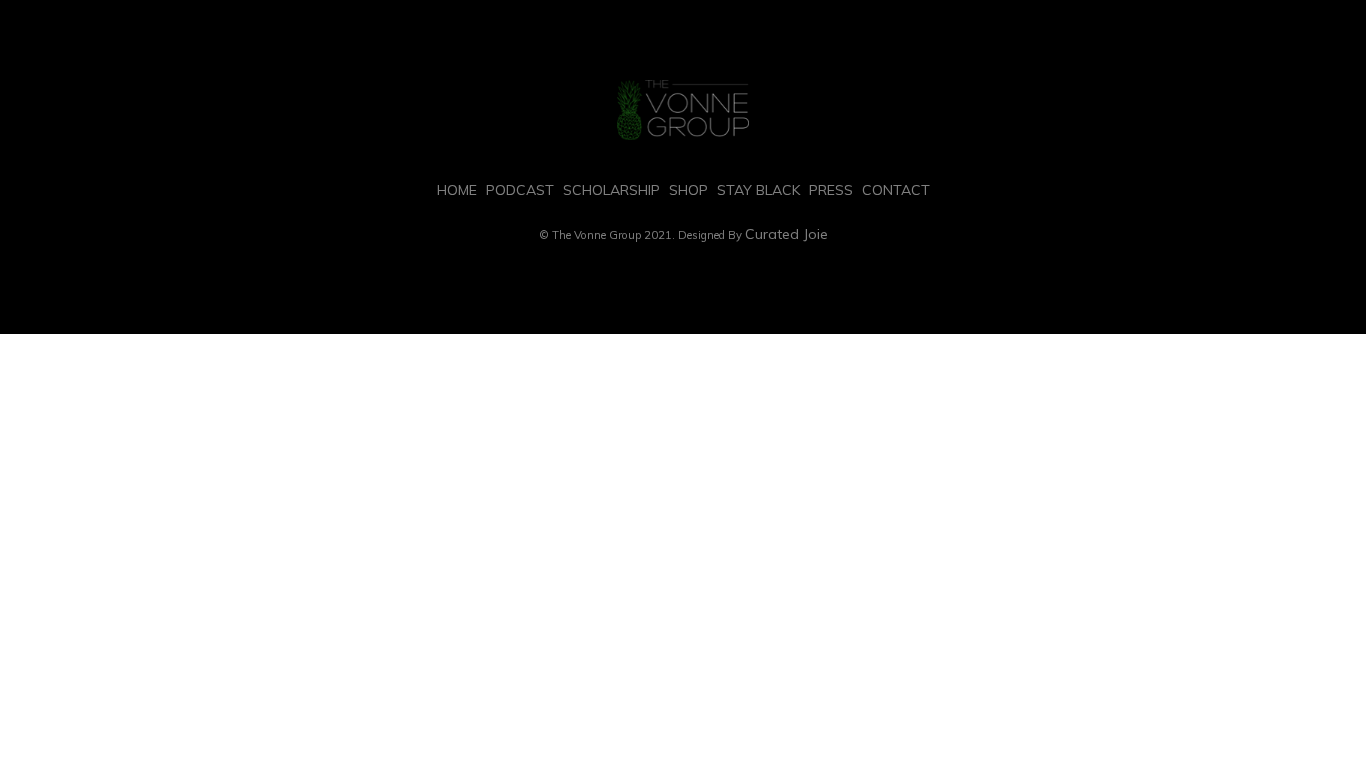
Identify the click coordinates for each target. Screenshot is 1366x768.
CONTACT (896, 190)
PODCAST (520, 190)
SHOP (688, 190)
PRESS (831, 190)
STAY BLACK (758, 190)
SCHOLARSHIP (611, 190)
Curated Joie (786, 234)
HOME (457, 190)
